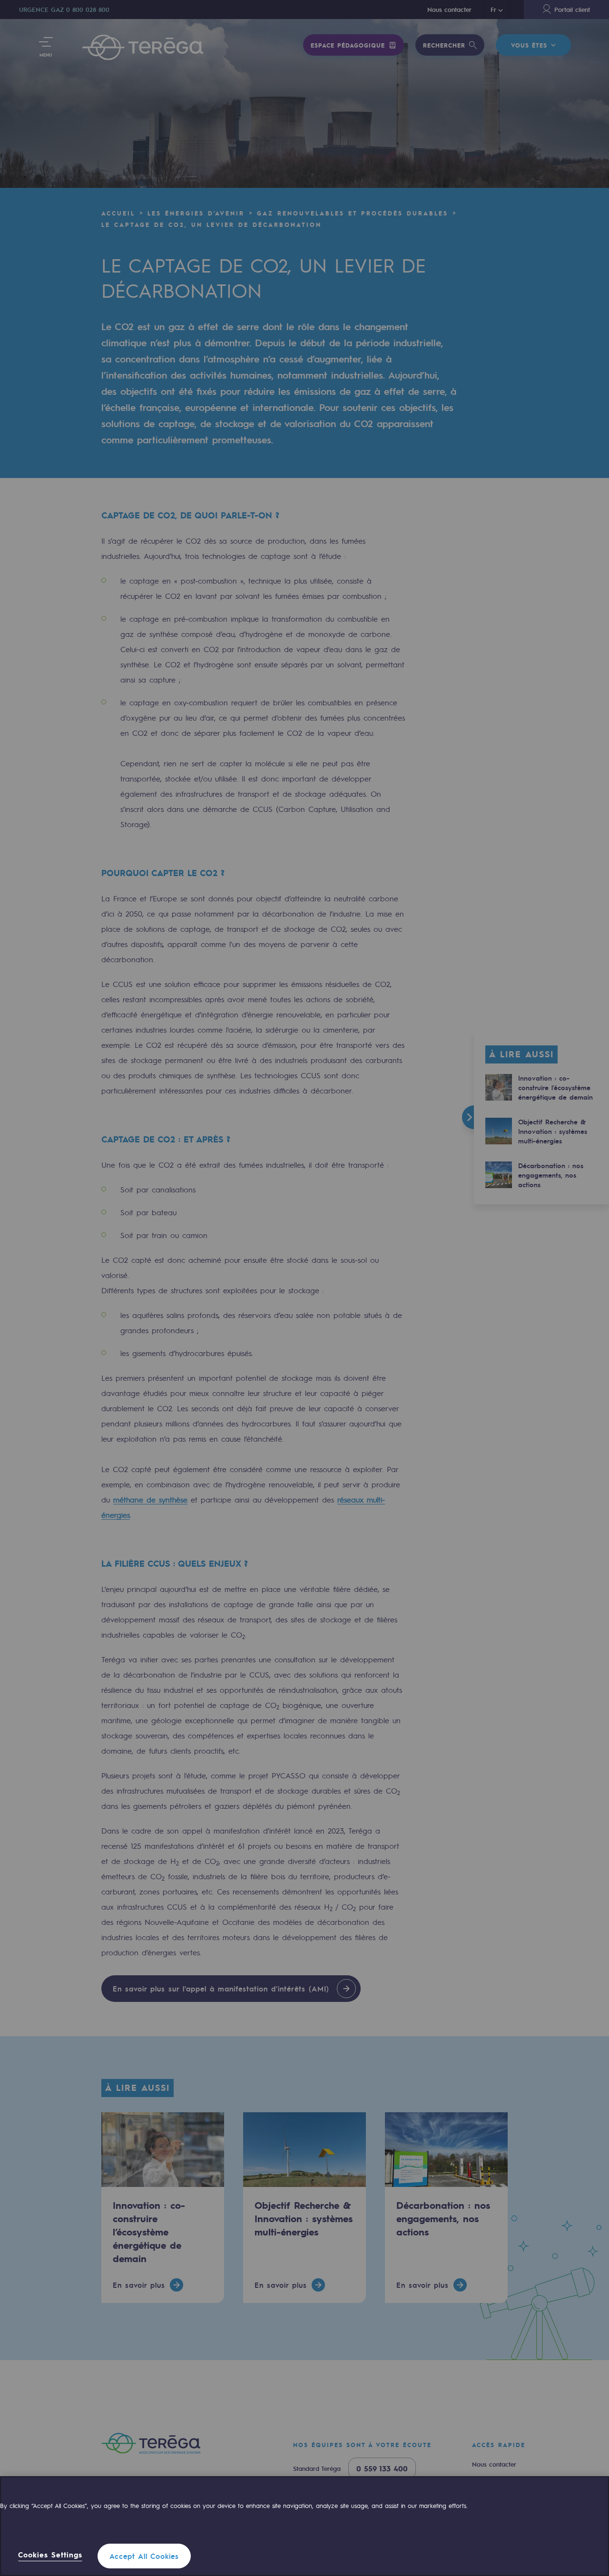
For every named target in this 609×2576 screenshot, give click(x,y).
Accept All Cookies (144, 2556)
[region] (304, 2526)
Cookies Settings (50, 2555)
